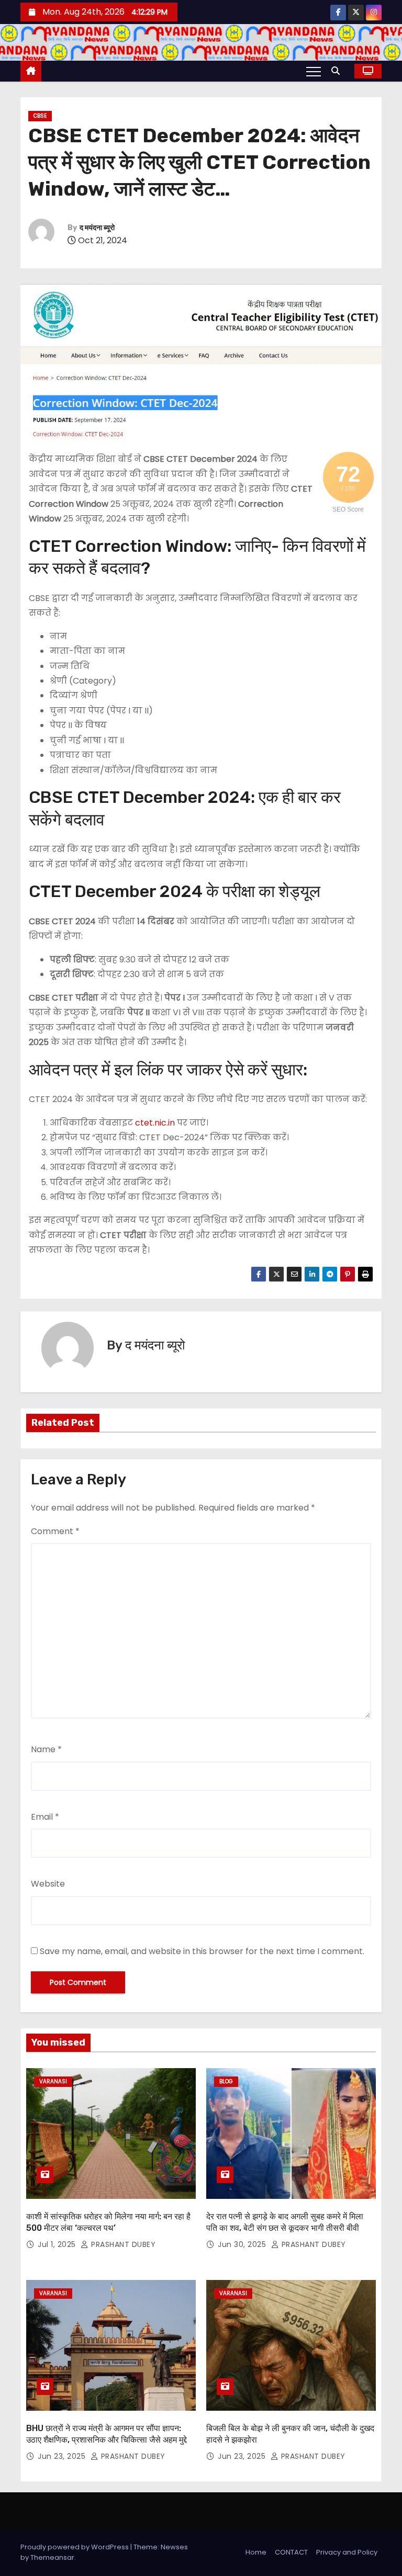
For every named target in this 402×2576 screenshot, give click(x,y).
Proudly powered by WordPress (75, 2547)
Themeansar (52, 2557)
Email (45, 1817)
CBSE (40, 116)
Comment (55, 1531)
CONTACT (291, 2552)
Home (256, 2552)
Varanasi (53, 2081)
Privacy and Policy (347, 2552)
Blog (226, 2081)
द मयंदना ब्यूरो (97, 228)
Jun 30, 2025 (243, 2244)
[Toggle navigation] (314, 71)
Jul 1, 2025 (58, 2244)
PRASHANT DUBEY (122, 2244)
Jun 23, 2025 (63, 2456)
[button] (338, 71)
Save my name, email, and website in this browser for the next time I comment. (202, 1951)
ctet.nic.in (155, 1123)
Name (46, 1749)
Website (48, 1884)
